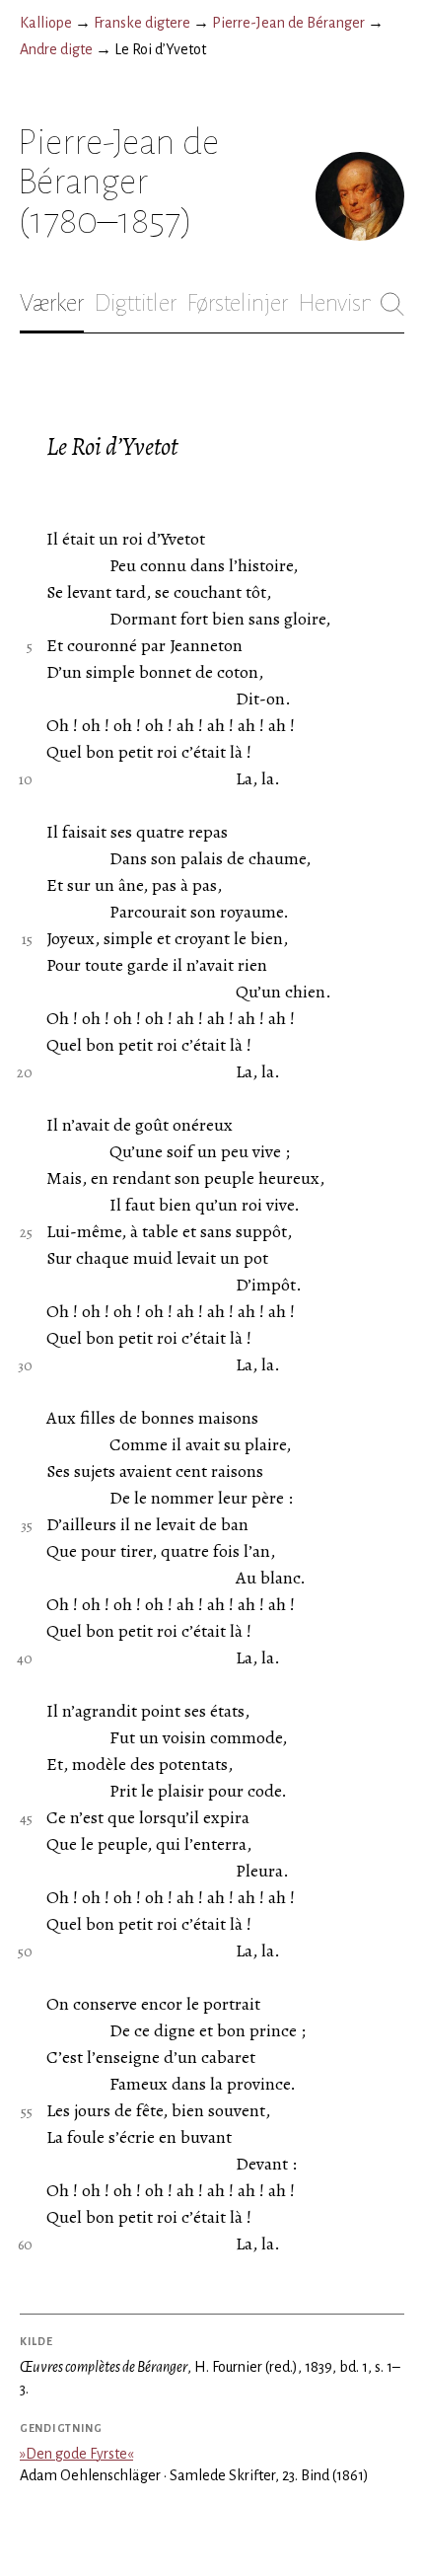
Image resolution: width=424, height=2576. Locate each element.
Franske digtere (142, 23)
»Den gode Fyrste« (76, 2454)
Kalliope (46, 23)
